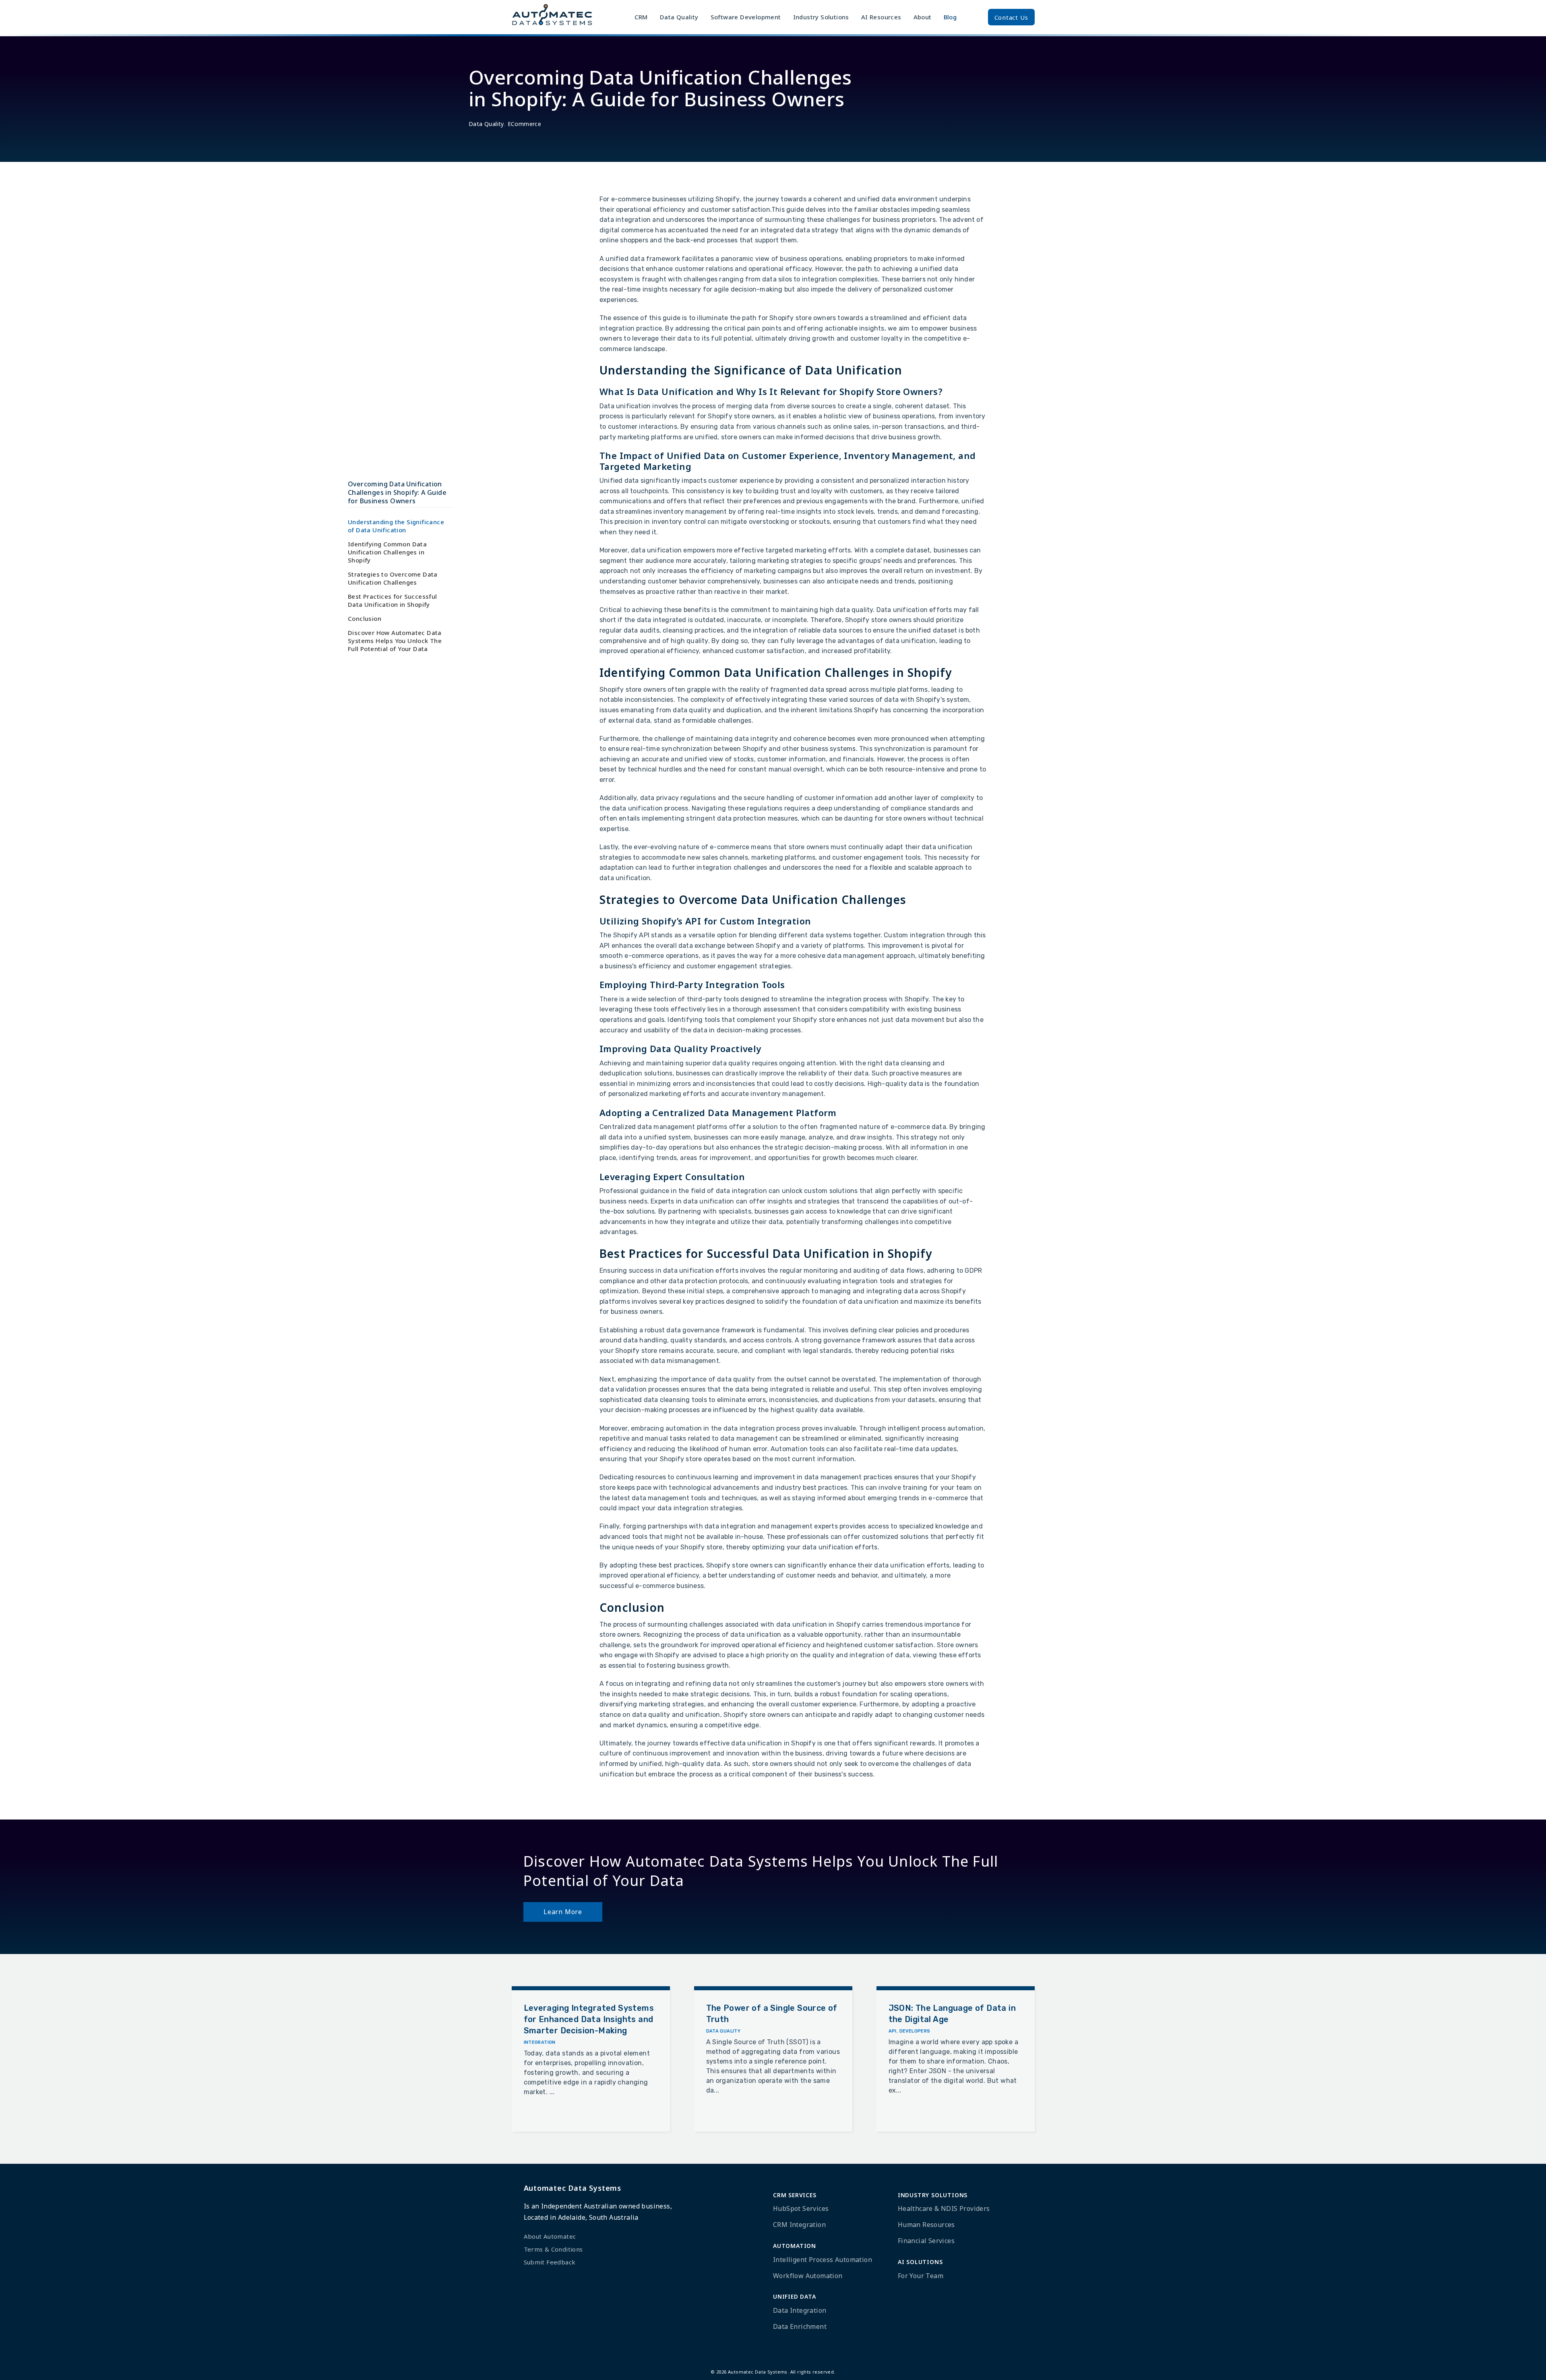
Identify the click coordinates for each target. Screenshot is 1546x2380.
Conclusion (365, 618)
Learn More (563, 1912)
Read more (546, 2112)
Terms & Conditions (553, 2249)
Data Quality (486, 124)
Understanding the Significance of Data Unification (396, 526)
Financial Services (926, 2241)
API (893, 2031)
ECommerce (525, 124)
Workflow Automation (808, 2276)
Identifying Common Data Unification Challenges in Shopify (387, 552)
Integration (540, 2042)
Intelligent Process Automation (823, 2260)
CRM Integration (799, 2225)
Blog (950, 17)
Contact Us (1011, 17)
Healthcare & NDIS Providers (944, 2208)
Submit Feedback (550, 2262)
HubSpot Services (801, 2208)
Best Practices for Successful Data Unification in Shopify (393, 600)
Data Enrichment (800, 2326)
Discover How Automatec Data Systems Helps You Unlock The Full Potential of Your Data (395, 641)
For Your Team (921, 2276)
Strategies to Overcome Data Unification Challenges (393, 578)
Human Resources (926, 2225)
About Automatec (550, 2236)
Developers (915, 2031)
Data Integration (800, 2310)
